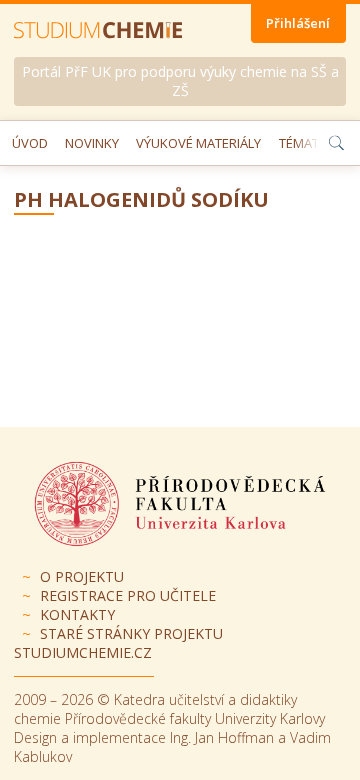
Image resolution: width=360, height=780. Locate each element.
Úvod (30, 143)
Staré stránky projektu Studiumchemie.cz (118, 643)
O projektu (82, 576)
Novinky (92, 143)
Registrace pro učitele (128, 595)
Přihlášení (298, 23)
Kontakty (77, 614)
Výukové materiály (198, 143)
